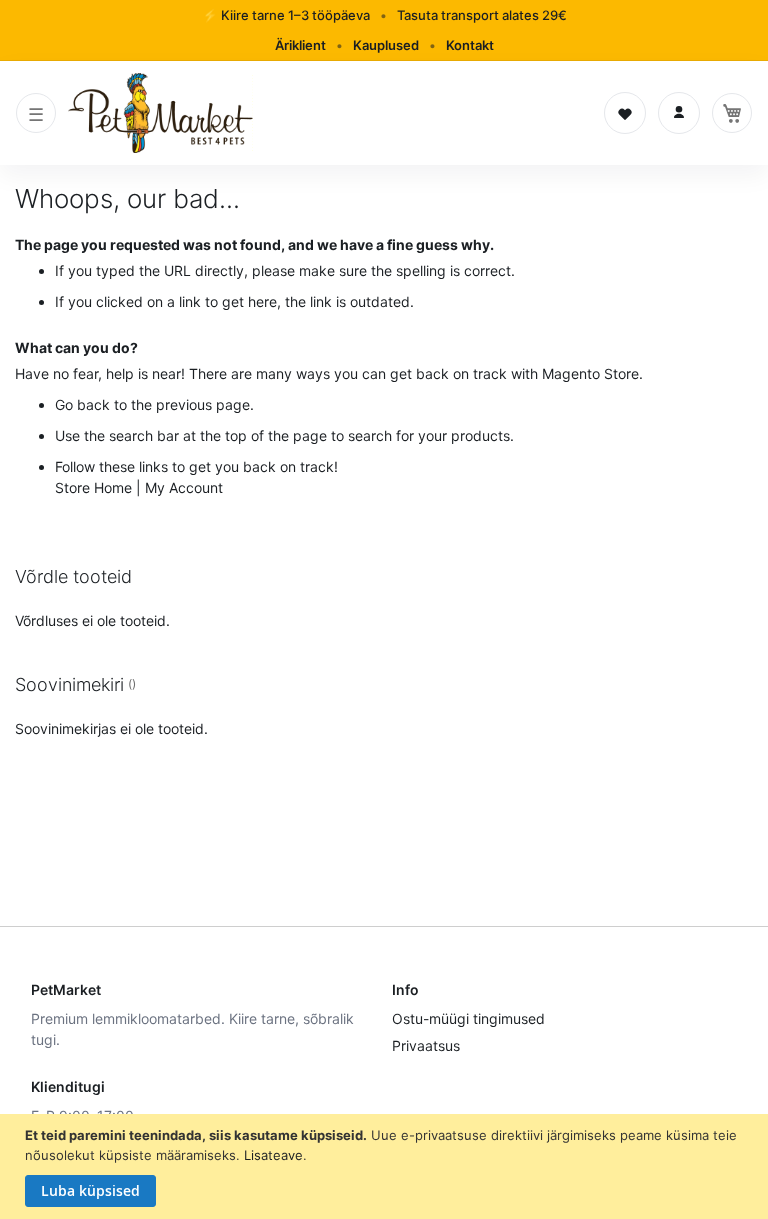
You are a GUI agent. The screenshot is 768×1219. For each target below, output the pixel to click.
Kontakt (470, 45)
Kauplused (386, 45)
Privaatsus (426, 1045)
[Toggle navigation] (36, 113)
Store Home (93, 487)
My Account (184, 487)
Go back (82, 404)
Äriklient (300, 45)
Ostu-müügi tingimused (468, 1018)
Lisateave (273, 1155)
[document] (386, 1166)
